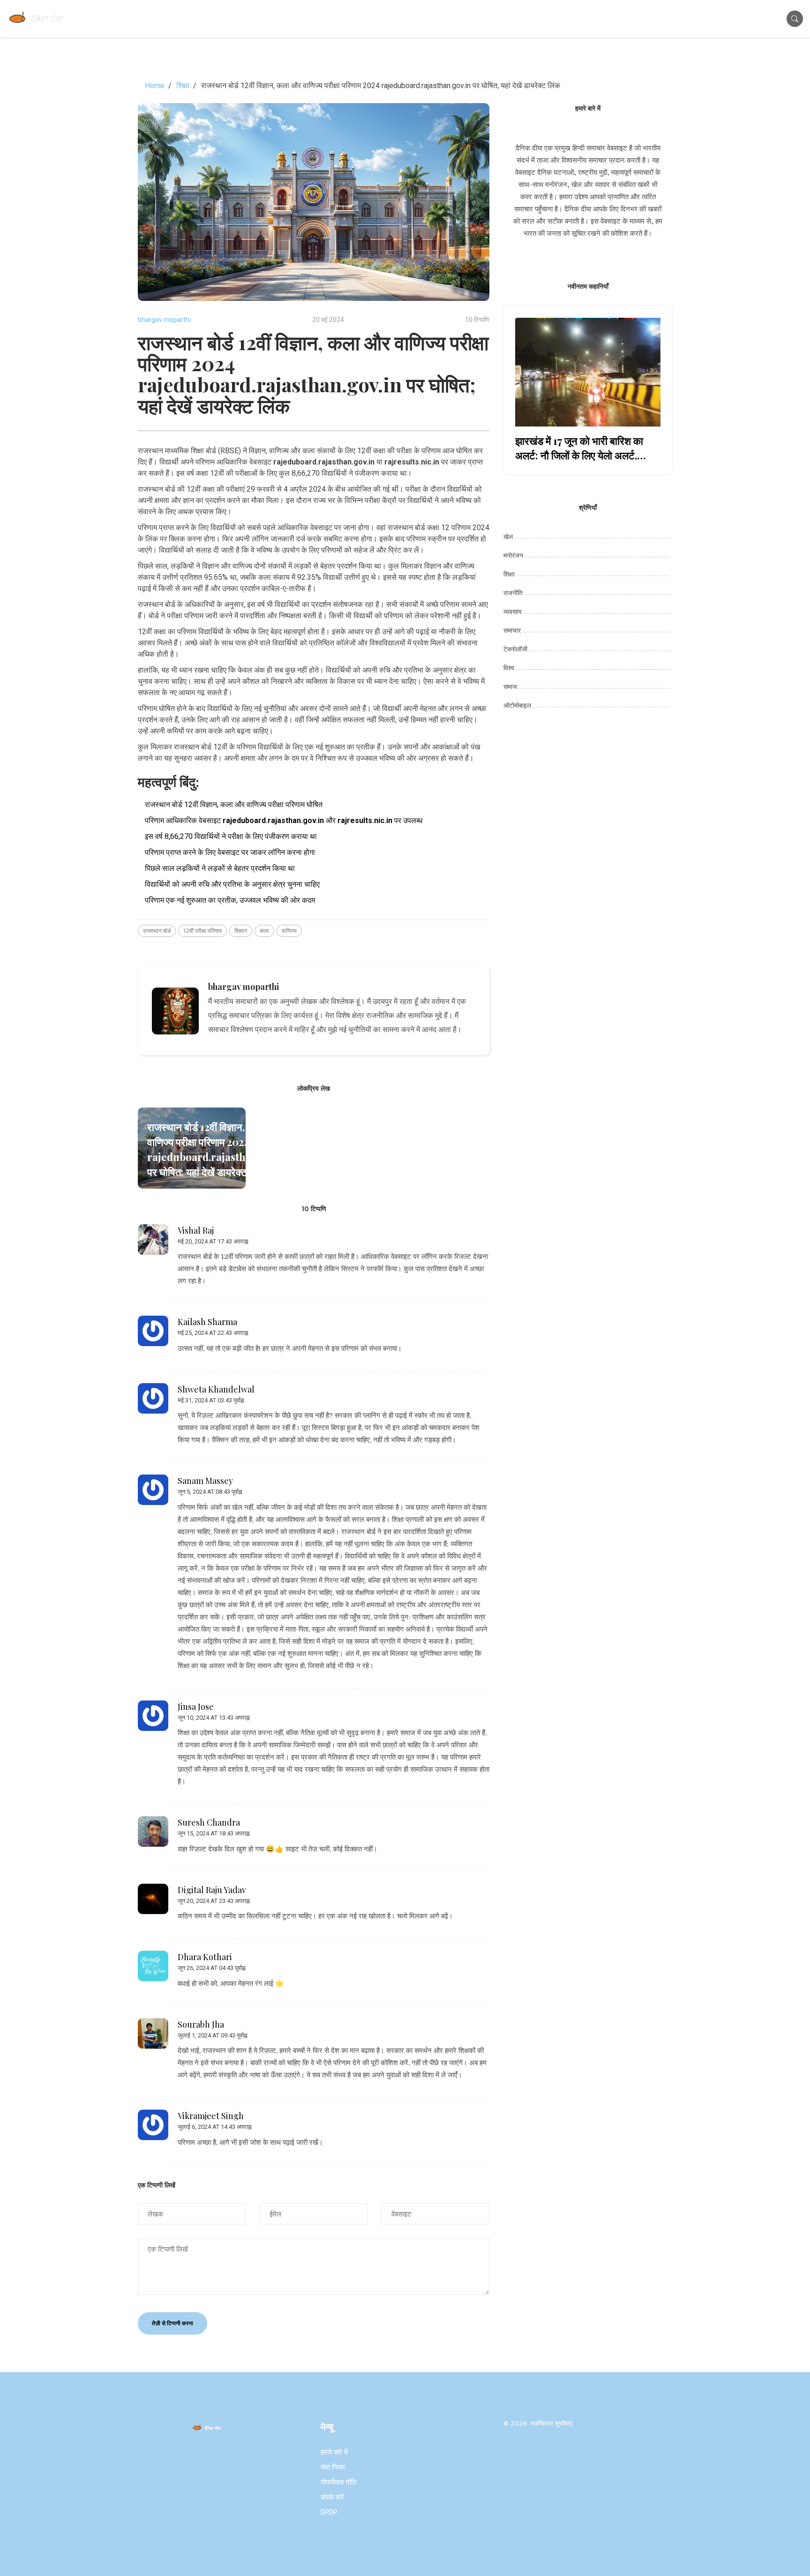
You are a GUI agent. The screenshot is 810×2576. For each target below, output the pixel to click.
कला (264, 931)
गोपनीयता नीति (338, 2482)
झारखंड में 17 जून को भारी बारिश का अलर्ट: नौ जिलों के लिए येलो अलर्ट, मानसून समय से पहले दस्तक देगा (579, 448)
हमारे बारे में (334, 2452)
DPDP (329, 2512)
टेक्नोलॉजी (515, 649)
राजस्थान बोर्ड (157, 931)
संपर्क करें (332, 2497)
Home (155, 86)
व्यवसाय (513, 612)
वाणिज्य (289, 931)
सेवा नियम (333, 2467)
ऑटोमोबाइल (517, 705)
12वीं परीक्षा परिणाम (202, 931)
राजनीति (513, 593)
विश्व (509, 668)
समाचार (512, 630)
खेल (508, 537)
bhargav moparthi (164, 320)
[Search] (795, 19)
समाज (510, 687)
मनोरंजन (513, 555)
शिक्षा (183, 86)
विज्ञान (241, 931)
